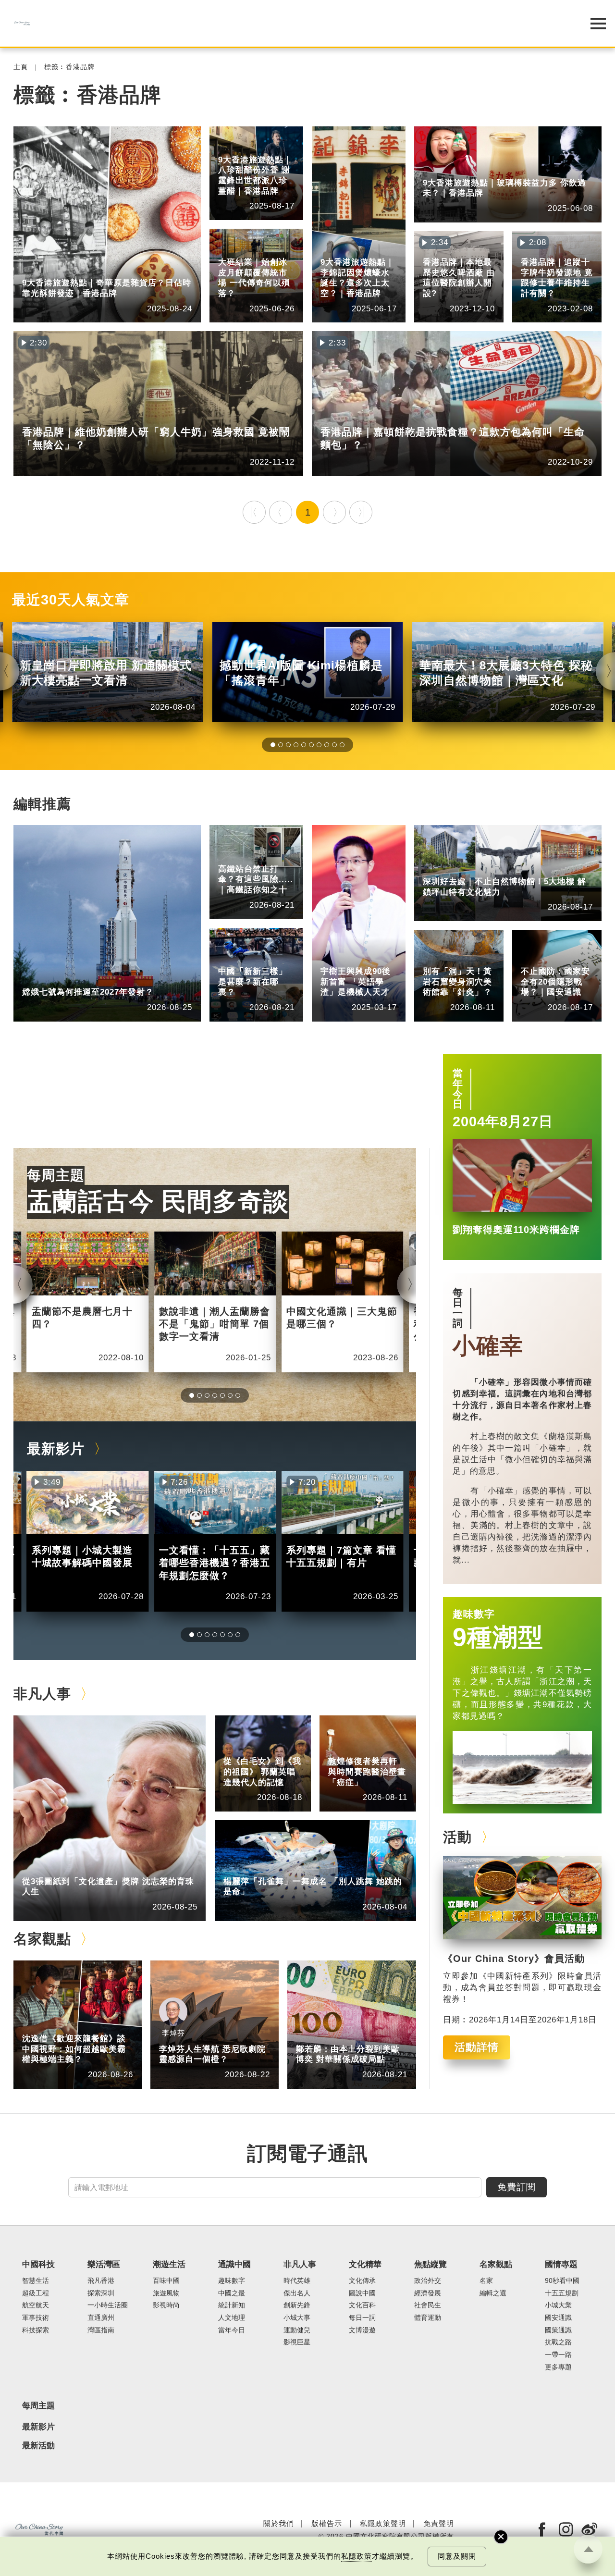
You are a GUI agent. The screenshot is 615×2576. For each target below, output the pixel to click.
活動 (457, 1837)
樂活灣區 (37, 269)
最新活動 (38, 2446)
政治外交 (428, 2281)
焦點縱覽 (430, 2264)
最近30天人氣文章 (71, 600)
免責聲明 (439, 2523)
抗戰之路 (558, 2342)
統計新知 (233, 958)
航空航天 (82, 979)
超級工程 (233, 855)
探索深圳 (482, 868)
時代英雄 (297, 2281)
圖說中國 (437, 958)
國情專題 (535, 950)
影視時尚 (166, 2305)
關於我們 (279, 2523)
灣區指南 (101, 2330)
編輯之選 (82, 2025)
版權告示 (327, 2523)
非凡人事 (335, 950)
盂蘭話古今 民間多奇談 (158, 1201)
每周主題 (56, 1175)
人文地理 (232, 2318)
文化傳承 (362, 2281)
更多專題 (558, 2367)
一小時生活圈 (108, 2305)
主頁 (21, 67)
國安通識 (535, 958)
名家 (486, 2281)
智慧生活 (36, 2281)
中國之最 (232, 2293)
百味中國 (166, 2281)
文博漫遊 (362, 2330)
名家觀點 (42, 1939)
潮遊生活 (169, 2264)
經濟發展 (428, 2293)
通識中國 (233, 950)
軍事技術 (36, 2318)
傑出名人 (297, 2293)
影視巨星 (297, 2342)
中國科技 (37, 979)
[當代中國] (283, 23)
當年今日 (458, 1089)
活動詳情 (477, 2047)
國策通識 (558, 2330)
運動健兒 (297, 2330)
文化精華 (437, 950)
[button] (273, 745)
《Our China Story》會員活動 (514, 1959)
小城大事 (82, 1867)
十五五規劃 (562, 2293)
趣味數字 (474, 1614)
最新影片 (56, 1449)
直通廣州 (101, 2318)
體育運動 (428, 2318)
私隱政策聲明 (383, 2523)
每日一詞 (458, 1308)
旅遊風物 (166, 2293)
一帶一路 (558, 2355)
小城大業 (558, 2305)
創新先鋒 (335, 958)
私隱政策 (357, 2556)
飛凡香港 (82, 269)
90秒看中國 (562, 2281)
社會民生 (428, 2305)
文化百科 (362, 2305)
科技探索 (36, 2330)
